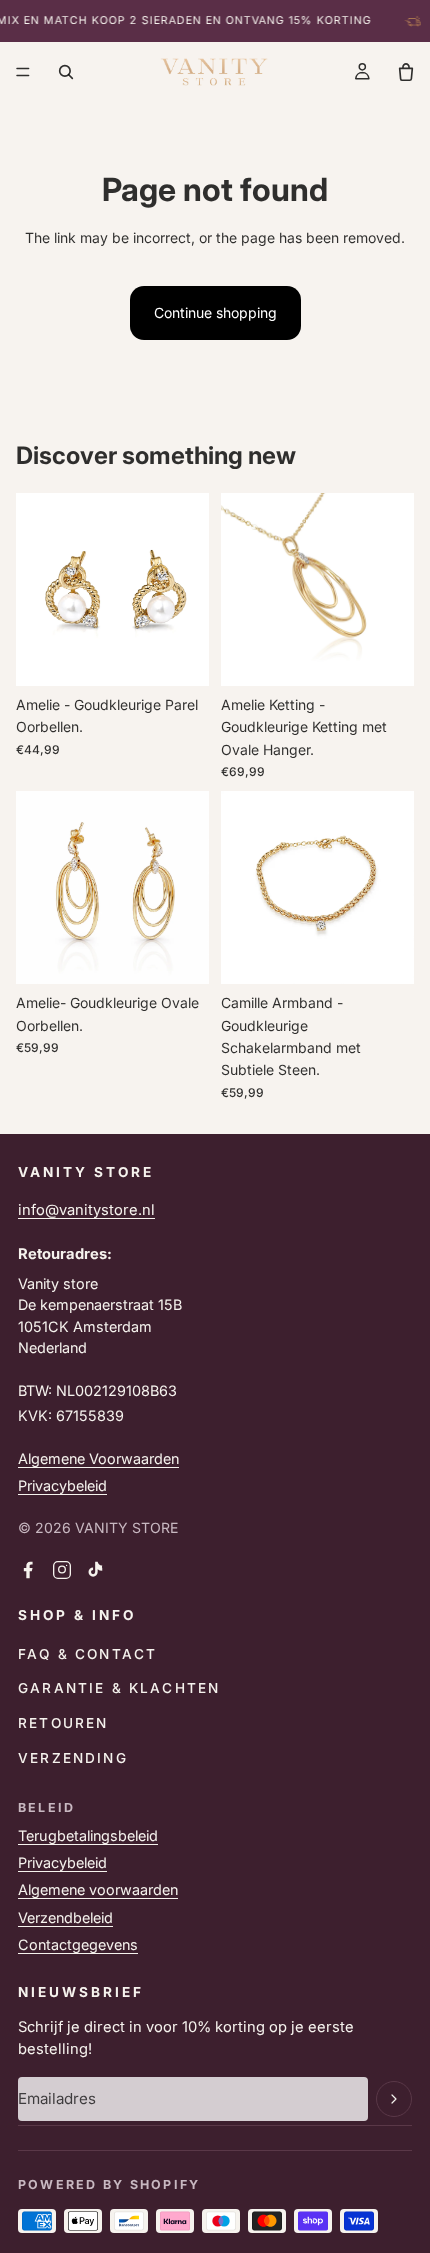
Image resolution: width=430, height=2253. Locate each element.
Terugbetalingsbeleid (88, 1835)
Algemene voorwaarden (98, 1889)
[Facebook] (28, 1570)
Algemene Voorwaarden (98, 1458)
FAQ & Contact (87, 1654)
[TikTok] (96, 1570)
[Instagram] (62, 1570)
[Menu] (23, 72)
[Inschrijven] (394, 2099)
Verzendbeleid (65, 1917)
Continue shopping (215, 312)
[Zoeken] (66, 72)
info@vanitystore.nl (86, 1210)
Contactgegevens (78, 1944)
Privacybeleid (62, 1485)
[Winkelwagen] (406, 72)
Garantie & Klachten (119, 1688)
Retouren (63, 1723)
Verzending (73, 1758)
